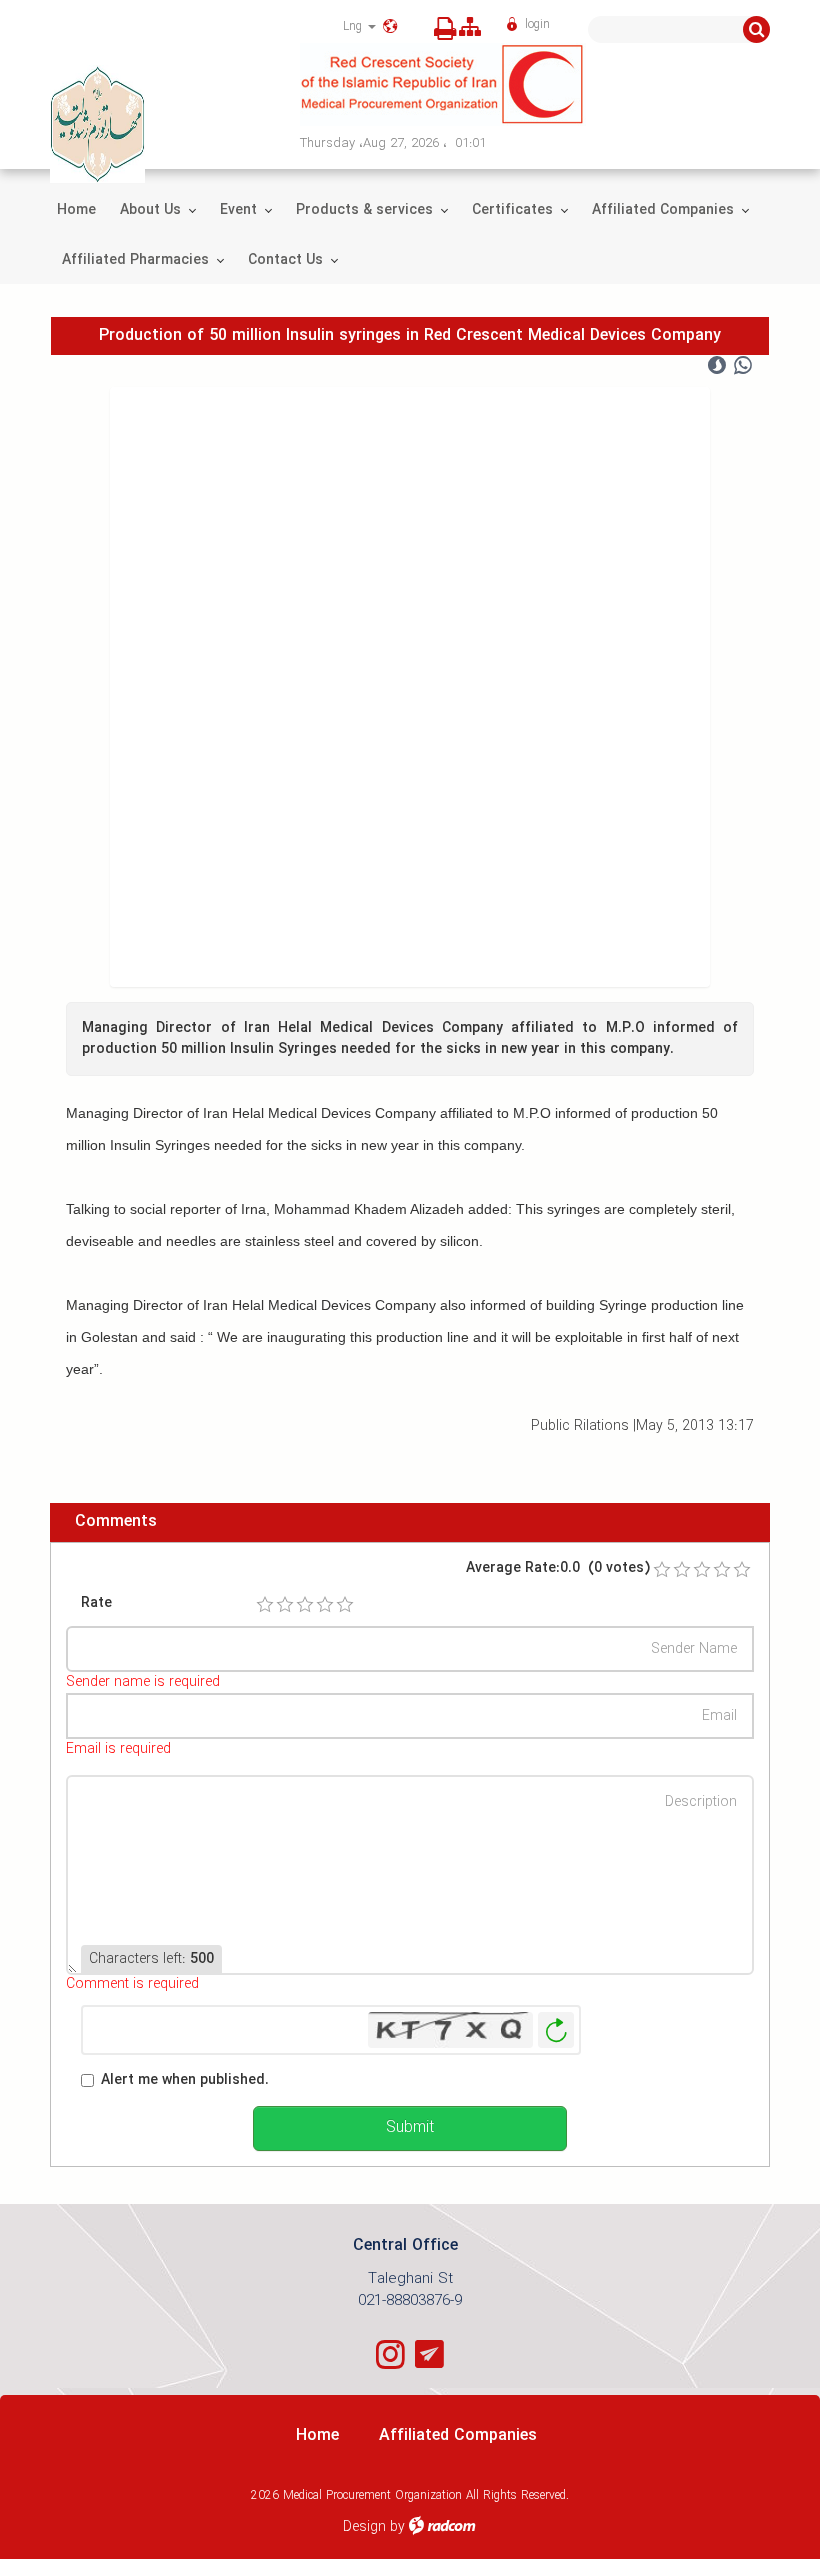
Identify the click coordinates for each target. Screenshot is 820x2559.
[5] (345, 1605)
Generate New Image (556, 2030)
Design (364, 2527)
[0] (662, 1570)
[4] (325, 1605)
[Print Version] (439, 29)
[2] (285, 1605)
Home (317, 2435)
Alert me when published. (185, 2080)
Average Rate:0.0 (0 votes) (558, 1568)
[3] (305, 1605)
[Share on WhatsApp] (743, 366)
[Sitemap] (470, 28)
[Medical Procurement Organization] (535, 84)
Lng (354, 26)
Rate (96, 1603)
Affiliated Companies (458, 2435)
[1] (265, 1605)
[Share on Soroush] (717, 366)
